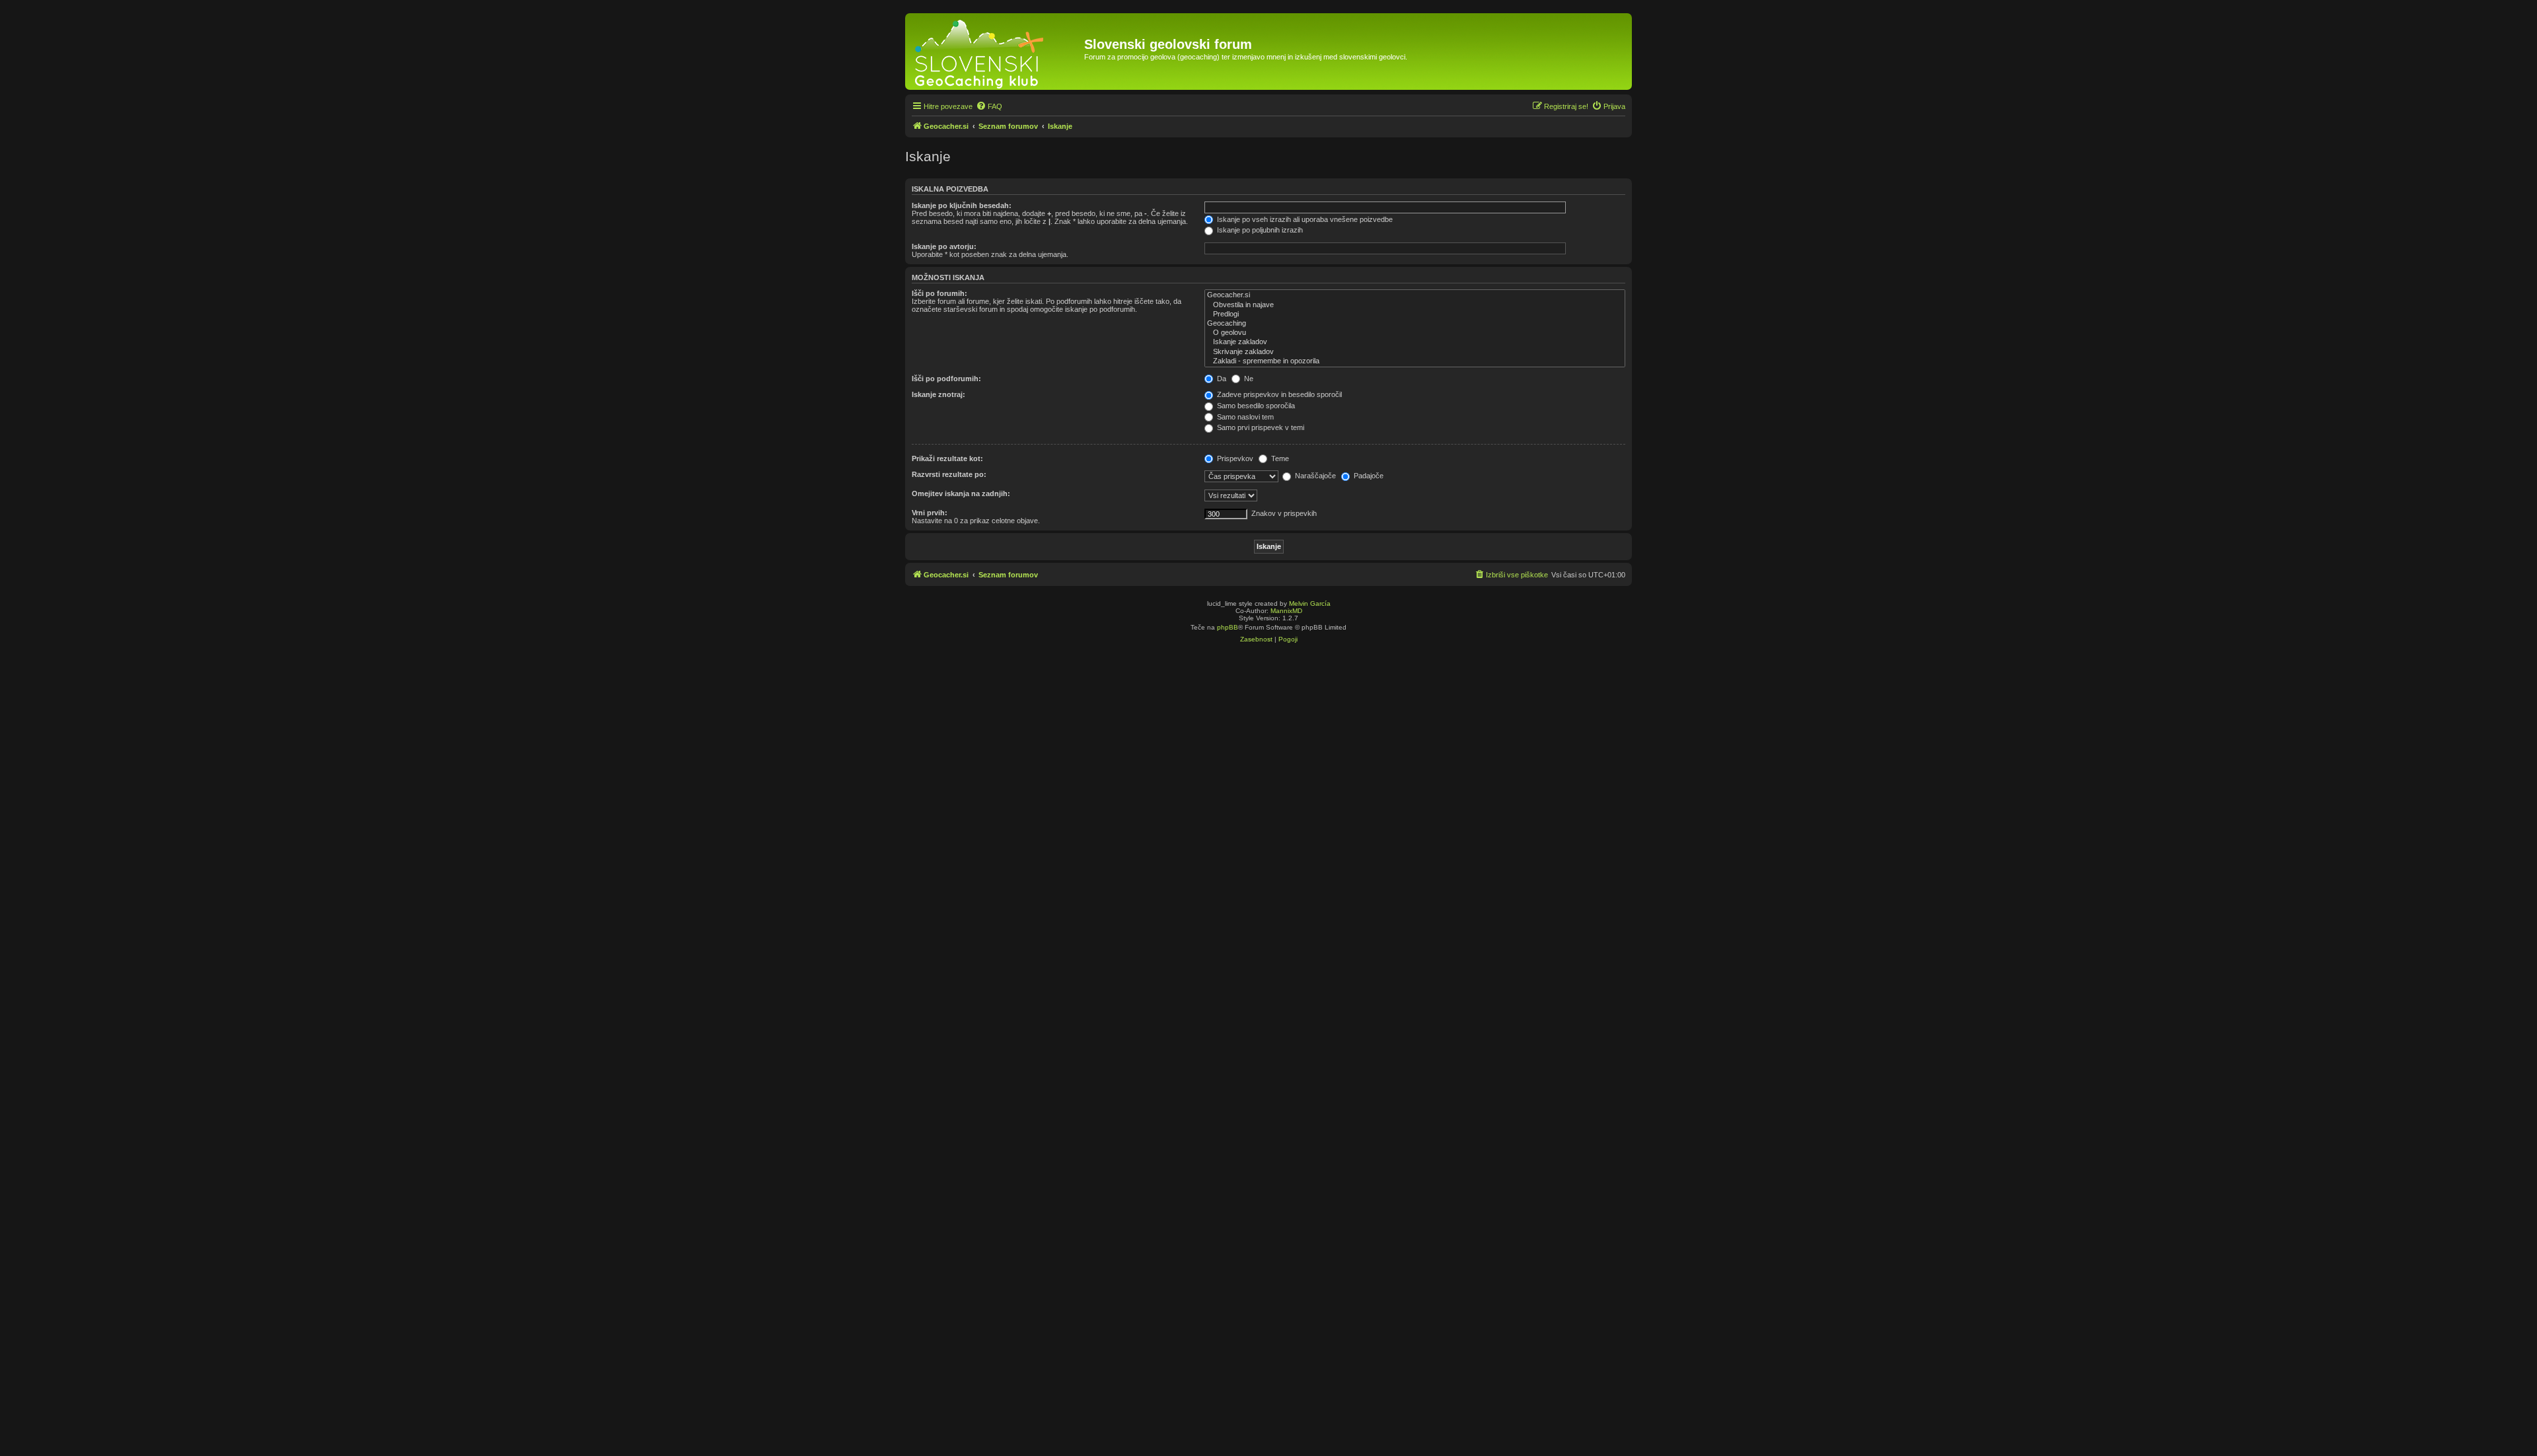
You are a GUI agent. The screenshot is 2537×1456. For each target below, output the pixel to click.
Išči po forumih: (939, 293)
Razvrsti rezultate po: (949, 474)
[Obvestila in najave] (1415, 305)
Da (1221, 379)
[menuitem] (989, 106)
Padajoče (1368, 476)
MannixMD (1286, 611)
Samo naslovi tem (1244, 417)
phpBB (1228, 627)
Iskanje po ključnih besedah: (962, 205)
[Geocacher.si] (996, 52)
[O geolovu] (1415, 333)
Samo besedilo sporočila (1255, 406)
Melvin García (1310, 603)
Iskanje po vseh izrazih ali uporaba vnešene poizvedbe (1304, 219)
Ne (1248, 379)
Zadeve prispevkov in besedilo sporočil (1278, 394)
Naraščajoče (1314, 476)
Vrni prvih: (930, 513)
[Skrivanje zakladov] (1415, 352)
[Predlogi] (1415, 314)
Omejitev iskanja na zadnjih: (961, 493)
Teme (1279, 458)
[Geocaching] (1415, 324)
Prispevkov (1234, 458)
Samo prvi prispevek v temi (1260, 427)
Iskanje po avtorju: (944, 246)
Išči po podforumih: (946, 379)
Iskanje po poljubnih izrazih (1259, 230)
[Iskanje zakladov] (1415, 342)
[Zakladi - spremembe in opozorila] (1415, 361)
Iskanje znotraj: (938, 394)
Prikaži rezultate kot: (947, 458)
